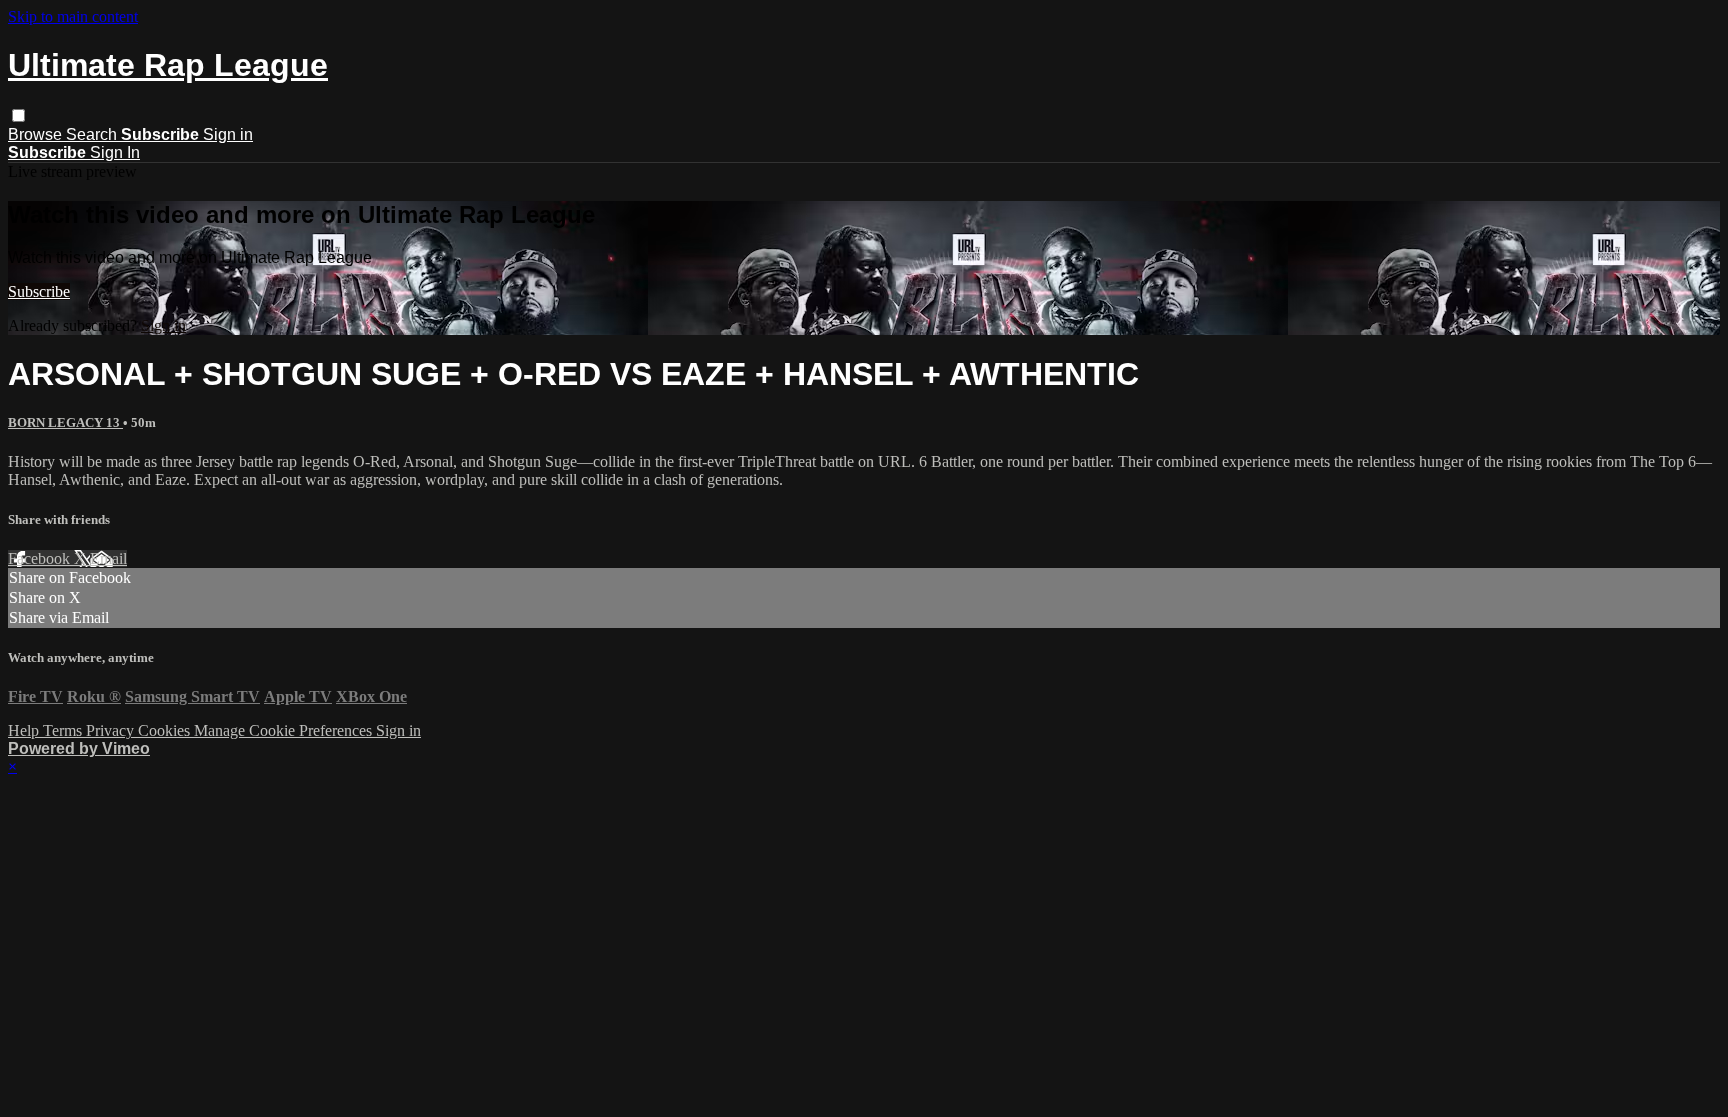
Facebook (41, 558)
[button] (18, 115)
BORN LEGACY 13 (65, 422)
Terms (64, 730)
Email (108, 558)
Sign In (115, 152)
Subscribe (39, 291)
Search (93, 134)
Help (25, 730)
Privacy (112, 730)
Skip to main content (73, 16)
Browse (37, 134)
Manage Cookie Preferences (285, 730)
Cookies (166, 730)
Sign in (228, 134)
